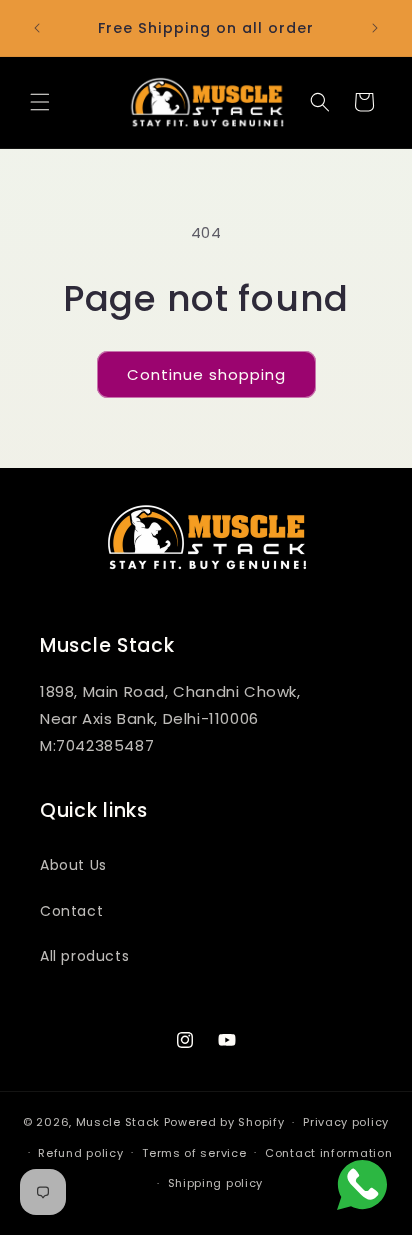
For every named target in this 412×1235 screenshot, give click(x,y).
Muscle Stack (118, 1122)
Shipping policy (216, 1183)
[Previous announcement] (37, 28)
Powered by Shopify (224, 1122)
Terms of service (194, 1153)
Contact (71, 911)
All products (84, 956)
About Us (73, 865)
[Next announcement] (375, 28)
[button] (40, 102)
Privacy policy (346, 1122)
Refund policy (80, 1153)
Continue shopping (206, 374)
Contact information (328, 1153)
